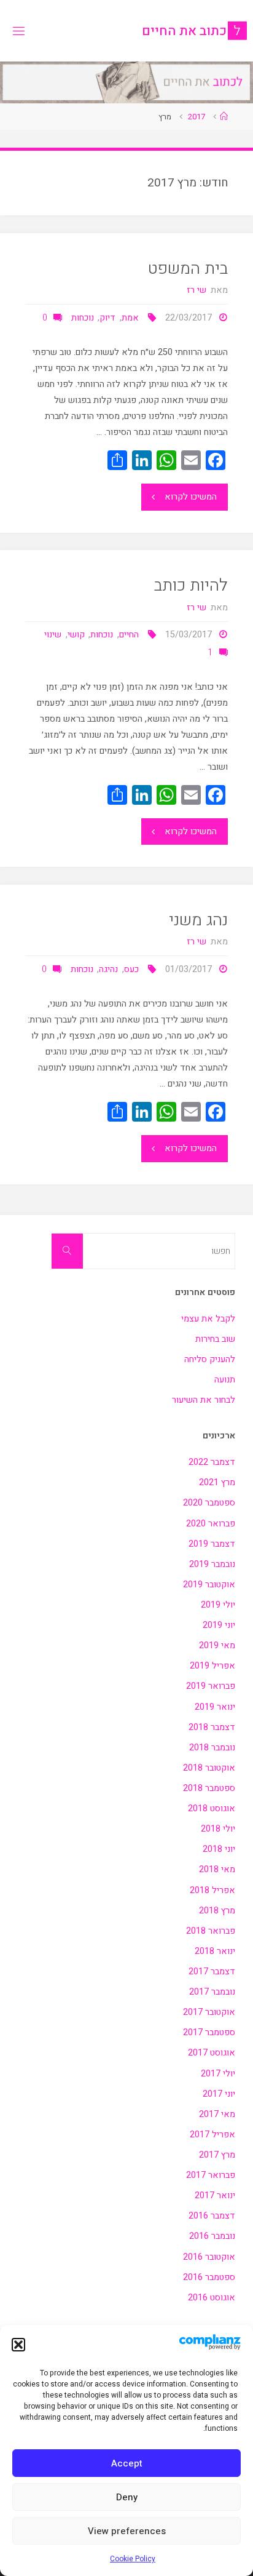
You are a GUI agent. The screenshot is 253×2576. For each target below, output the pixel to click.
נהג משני (198, 920)
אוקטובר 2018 (209, 1768)
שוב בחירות (215, 1339)
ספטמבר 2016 (209, 2277)
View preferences (127, 2531)
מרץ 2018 (217, 1911)
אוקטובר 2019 (209, 1585)
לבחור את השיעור (204, 1400)
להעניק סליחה (210, 1359)
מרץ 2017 (217, 2155)
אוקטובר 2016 (209, 2257)
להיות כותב (191, 585)
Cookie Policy (133, 2559)
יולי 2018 (218, 1829)
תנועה (225, 1380)
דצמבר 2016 (212, 2216)
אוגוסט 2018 (212, 1808)
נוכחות (83, 318)
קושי (76, 635)
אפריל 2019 (212, 1666)
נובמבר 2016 (212, 2236)
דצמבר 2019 (212, 1544)
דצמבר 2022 (212, 1462)
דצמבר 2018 (212, 1727)
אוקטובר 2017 (209, 2012)
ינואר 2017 (215, 2195)
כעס (131, 969)
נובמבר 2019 (212, 1564)
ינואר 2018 (215, 1951)
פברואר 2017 (211, 2175)
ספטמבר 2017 (209, 2032)
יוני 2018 (219, 1849)
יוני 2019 (219, 1625)
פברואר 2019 (211, 1686)
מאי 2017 (217, 2114)
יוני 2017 (219, 2094)
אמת (130, 318)
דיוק (107, 318)
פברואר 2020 (211, 1524)
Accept (127, 2463)
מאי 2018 (217, 1869)
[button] (18, 2345)
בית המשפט (188, 269)
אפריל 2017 (212, 2135)
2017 (197, 117)
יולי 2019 (218, 1605)
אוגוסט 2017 (212, 2053)
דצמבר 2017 (212, 1972)
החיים (129, 635)
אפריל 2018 (212, 1890)
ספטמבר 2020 (209, 1503)
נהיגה (108, 969)
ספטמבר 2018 (209, 1788)
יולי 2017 (218, 2074)
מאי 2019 (217, 1645)
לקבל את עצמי (208, 1319)
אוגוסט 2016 (212, 2298)
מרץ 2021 (217, 1482)
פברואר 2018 (211, 1931)
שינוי (53, 635)
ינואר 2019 (215, 1707)
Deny (127, 2497)
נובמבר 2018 (212, 1748)
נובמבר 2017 (212, 1992)
